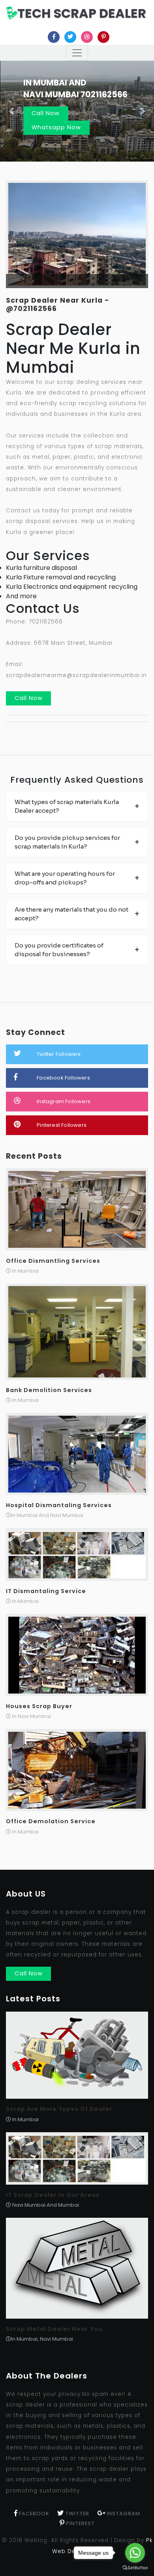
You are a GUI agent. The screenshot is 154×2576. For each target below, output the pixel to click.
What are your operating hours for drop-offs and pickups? (65, 878)
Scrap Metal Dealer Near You (54, 2329)
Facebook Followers (63, 1078)
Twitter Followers (59, 1054)
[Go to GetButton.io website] (135, 2568)
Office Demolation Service (51, 1821)
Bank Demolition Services (49, 1390)
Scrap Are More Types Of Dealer (59, 2109)
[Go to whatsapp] (135, 2553)
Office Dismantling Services (53, 1261)
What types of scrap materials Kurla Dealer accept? (67, 806)
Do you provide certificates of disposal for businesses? (59, 950)
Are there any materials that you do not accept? (71, 914)
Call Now (46, 113)
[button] (12, 111)
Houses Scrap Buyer (39, 1706)
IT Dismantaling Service (46, 1591)
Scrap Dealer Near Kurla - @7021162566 (58, 304)
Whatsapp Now (56, 127)
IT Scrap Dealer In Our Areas (53, 2195)
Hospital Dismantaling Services (59, 1505)
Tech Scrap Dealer (82, 13)
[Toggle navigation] (77, 53)
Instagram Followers (64, 1101)
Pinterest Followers (62, 1125)
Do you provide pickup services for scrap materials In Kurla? (67, 842)
